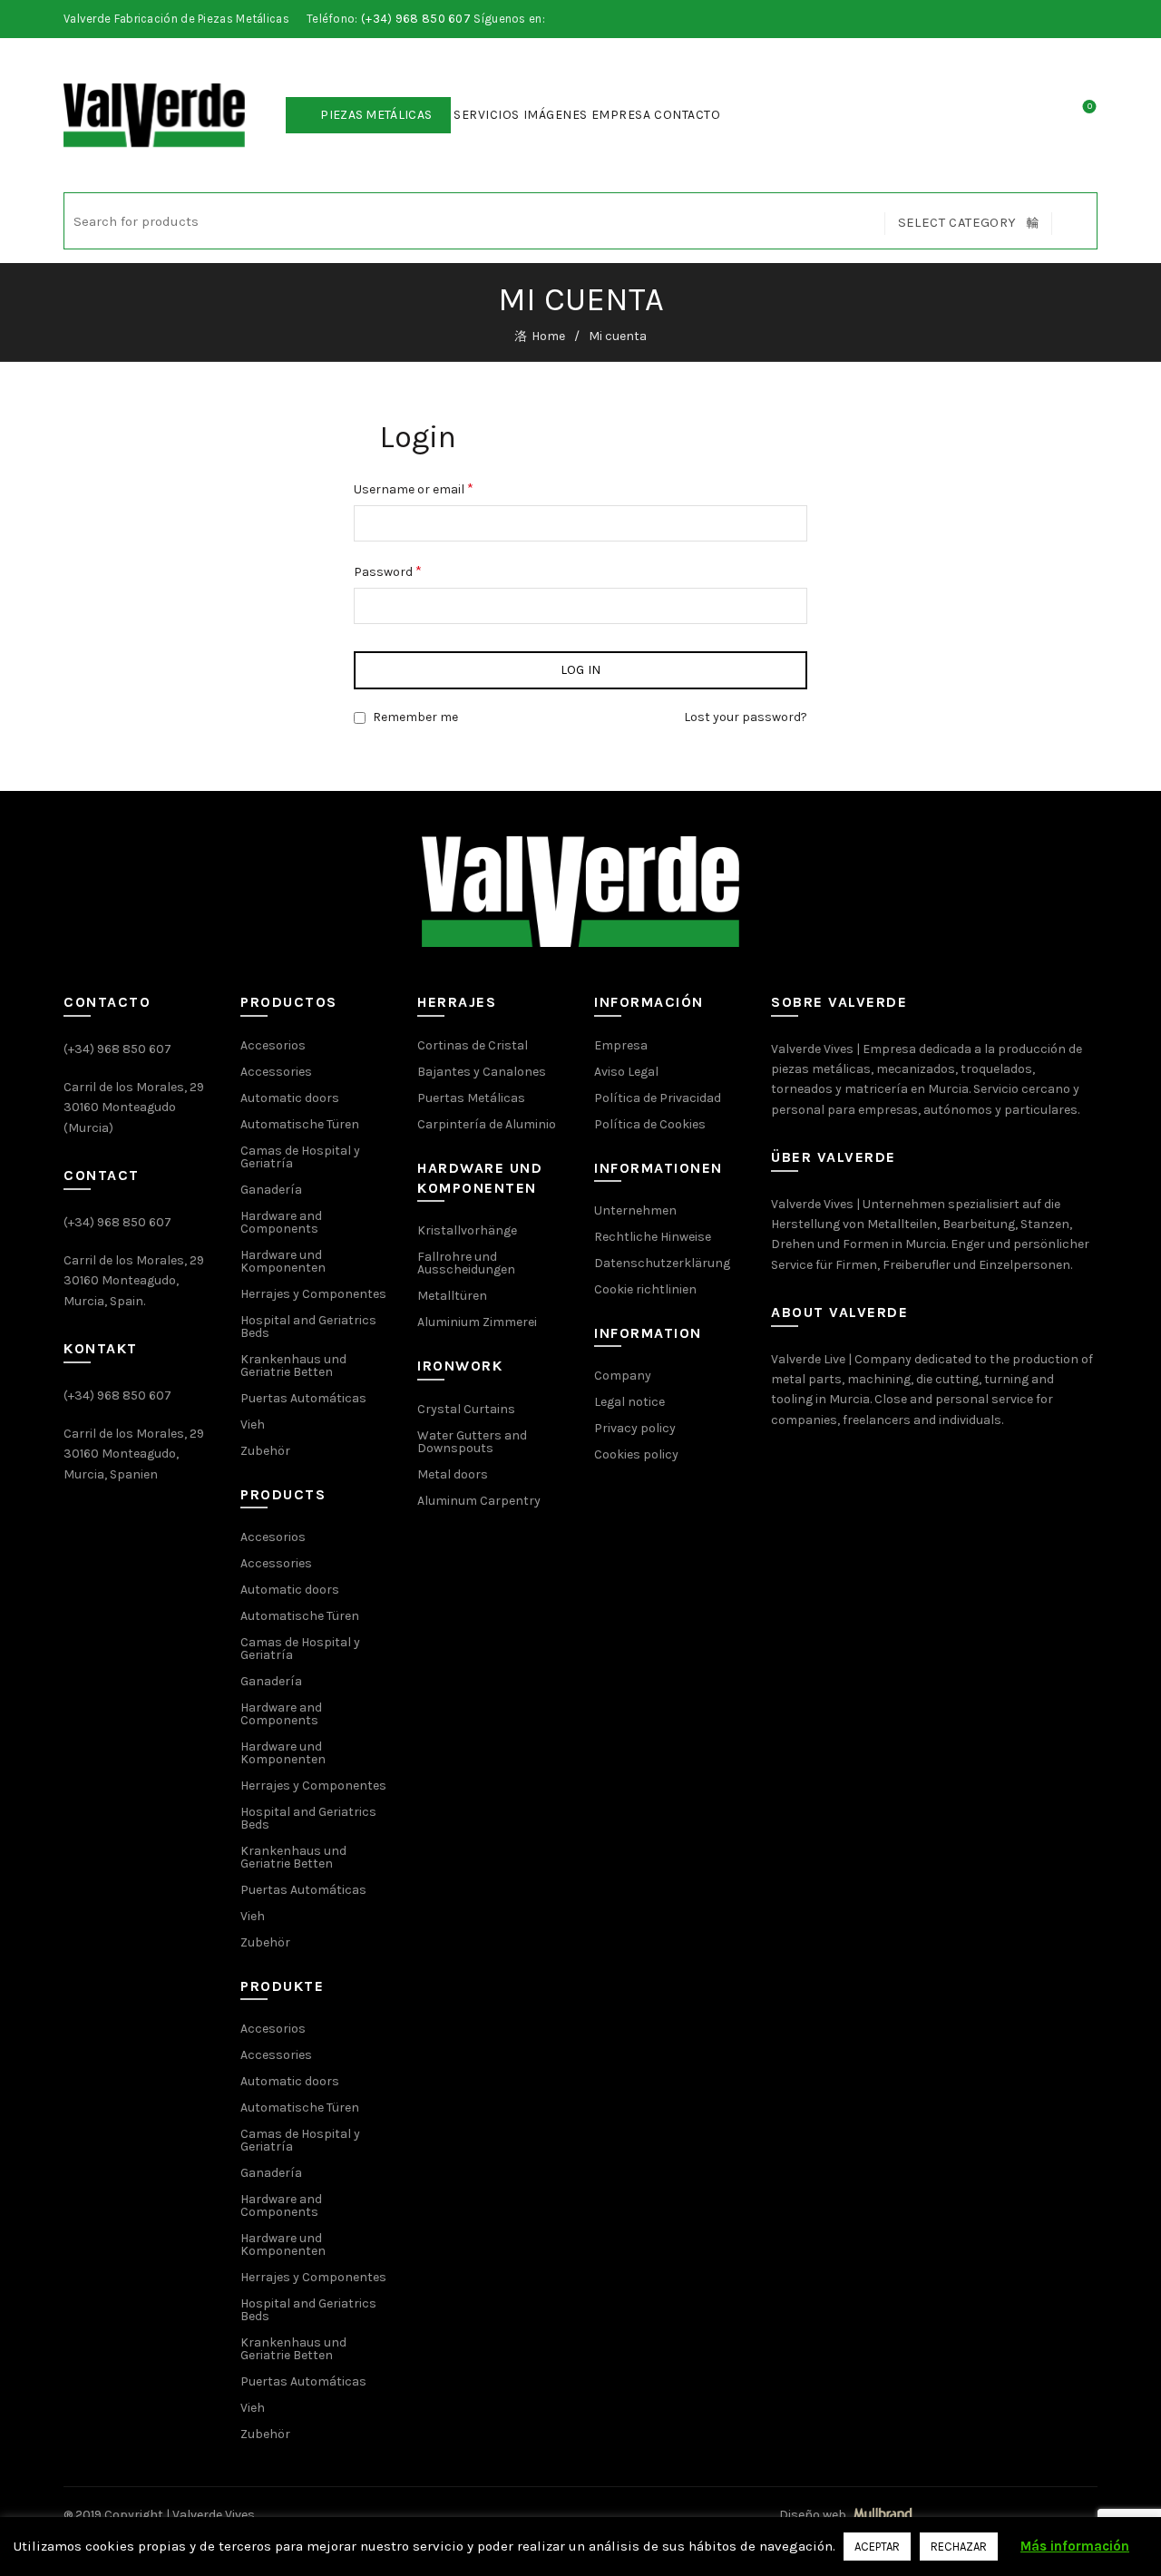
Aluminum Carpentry (479, 1501)
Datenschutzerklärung (662, 1263)
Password (388, 571)
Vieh (253, 1425)
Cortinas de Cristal (473, 1045)
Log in (581, 670)
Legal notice (629, 1402)
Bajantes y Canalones (482, 1072)
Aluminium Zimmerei (477, 1322)
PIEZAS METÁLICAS (376, 115)
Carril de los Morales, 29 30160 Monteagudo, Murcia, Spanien (134, 1454)
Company (623, 1376)
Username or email (414, 488)
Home (548, 336)
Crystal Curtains (466, 1409)
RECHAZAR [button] (959, 2547)
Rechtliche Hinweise (653, 1237)
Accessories (276, 1072)
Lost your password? (746, 717)
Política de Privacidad (658, 1098)
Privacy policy (635, 1428)
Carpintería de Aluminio (487, 1124)
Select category (957, 222)
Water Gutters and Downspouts (472, 1442)
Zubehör (265, 1451)
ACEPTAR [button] (877, 2547)
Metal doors (453, 1474)
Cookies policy (636, 1454)
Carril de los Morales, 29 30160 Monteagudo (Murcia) (134, 1107)
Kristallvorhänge (467, 1230)
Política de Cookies (650, 1124)
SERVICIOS (487, 115)
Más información (1075, 2546)
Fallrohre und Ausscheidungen (466, 1263)
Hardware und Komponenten (283, 1261)
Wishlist (1090, 107)
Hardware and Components (281, 1222)
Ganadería (271, 1190)
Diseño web (814, 2515)
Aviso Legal (626, 1072)
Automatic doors (290, 1098)
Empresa (621, 1045)
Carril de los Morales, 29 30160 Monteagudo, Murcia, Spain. (134, 1281)
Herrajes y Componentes (313, 1294)
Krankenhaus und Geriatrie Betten (293, 1366)
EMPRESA (621, 115)
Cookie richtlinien (645, 1289)
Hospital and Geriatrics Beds (308, 1327)
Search (1074, 221)
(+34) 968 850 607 (416, 19)
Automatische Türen (300, 1124)
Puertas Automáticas (303, 1398)
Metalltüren (452, 1296)
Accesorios (273, 1045)
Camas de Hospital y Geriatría (300, 1157)
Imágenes (556, 115)
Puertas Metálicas (471, 1098)
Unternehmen (635, 1210)
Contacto (687, 115)
